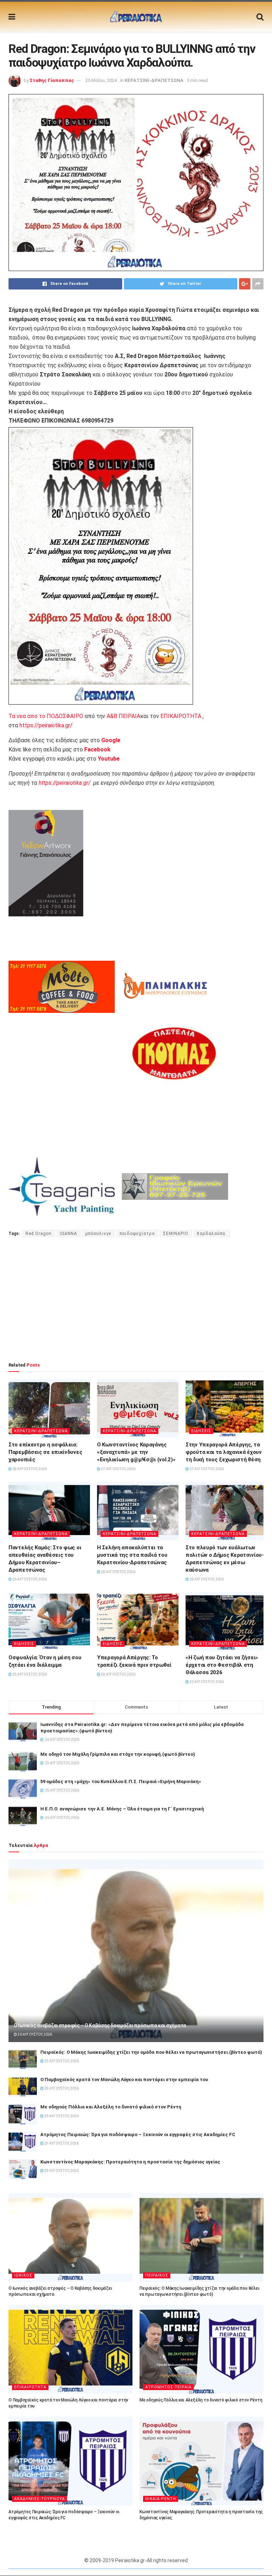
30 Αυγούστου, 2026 (35, 2034)
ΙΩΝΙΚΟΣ (23, 2275)
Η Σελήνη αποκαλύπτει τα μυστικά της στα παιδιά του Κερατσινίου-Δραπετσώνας (132, 1555)
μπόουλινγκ (98, 1234)
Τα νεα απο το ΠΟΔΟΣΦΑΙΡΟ (46, 716)
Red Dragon (39, 1234)
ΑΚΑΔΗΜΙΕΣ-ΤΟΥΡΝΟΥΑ (39, 2499)
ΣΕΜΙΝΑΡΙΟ (176, 1234)
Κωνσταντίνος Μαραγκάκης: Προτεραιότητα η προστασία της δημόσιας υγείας (130, 2162)
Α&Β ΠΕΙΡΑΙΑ (123, 716)
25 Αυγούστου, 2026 (206, 1579)
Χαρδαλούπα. (212, 1234)
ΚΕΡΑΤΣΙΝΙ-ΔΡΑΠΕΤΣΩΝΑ (154, 80)
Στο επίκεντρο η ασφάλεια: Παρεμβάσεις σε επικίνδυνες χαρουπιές (45, 1452)
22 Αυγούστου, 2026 (206, 1682)
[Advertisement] (136, 1300)
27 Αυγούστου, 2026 (118, 1469)
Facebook (97, 749)
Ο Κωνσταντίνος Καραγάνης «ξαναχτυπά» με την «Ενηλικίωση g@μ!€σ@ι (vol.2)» (136, 1452)
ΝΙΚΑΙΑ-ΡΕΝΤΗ (161, 2499)
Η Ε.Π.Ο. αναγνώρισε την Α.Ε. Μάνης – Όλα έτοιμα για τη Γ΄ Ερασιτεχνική (122, 1809)
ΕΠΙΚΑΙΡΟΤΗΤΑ (181, 716)
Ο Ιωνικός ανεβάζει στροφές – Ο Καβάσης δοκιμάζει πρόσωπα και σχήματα (100, 2025)
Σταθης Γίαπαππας (52, 80)
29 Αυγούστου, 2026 (61, 2061)
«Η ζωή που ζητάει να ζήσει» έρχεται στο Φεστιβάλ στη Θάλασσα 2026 (222, 1665)
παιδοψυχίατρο (137, 1234)
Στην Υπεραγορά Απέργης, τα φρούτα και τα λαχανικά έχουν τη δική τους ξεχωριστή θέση (224, 1452)
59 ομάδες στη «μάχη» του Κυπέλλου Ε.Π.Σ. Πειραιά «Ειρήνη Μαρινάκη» (121, 1781)
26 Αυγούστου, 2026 (29, 1579)
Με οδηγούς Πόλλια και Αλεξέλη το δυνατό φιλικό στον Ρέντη (111, 2107)
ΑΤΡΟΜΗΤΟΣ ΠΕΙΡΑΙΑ (168, 2387)
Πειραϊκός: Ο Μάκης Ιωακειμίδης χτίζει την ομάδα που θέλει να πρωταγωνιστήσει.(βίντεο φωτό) (151, 2052)
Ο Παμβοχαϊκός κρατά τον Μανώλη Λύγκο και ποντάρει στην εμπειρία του (124, 2079)
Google (111, 740)
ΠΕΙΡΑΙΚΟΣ (157, 2275)
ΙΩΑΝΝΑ (69, 1234)
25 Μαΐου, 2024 (101, 80)
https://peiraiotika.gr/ (46, 725)
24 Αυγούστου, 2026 (118, 1674)
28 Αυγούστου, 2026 (29, 1469)
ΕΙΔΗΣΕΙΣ (201, 1431)
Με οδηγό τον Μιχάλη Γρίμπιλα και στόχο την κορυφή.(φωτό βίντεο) (118, 1754)
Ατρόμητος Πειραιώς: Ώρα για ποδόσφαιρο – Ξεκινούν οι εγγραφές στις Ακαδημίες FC (138, 2134)
